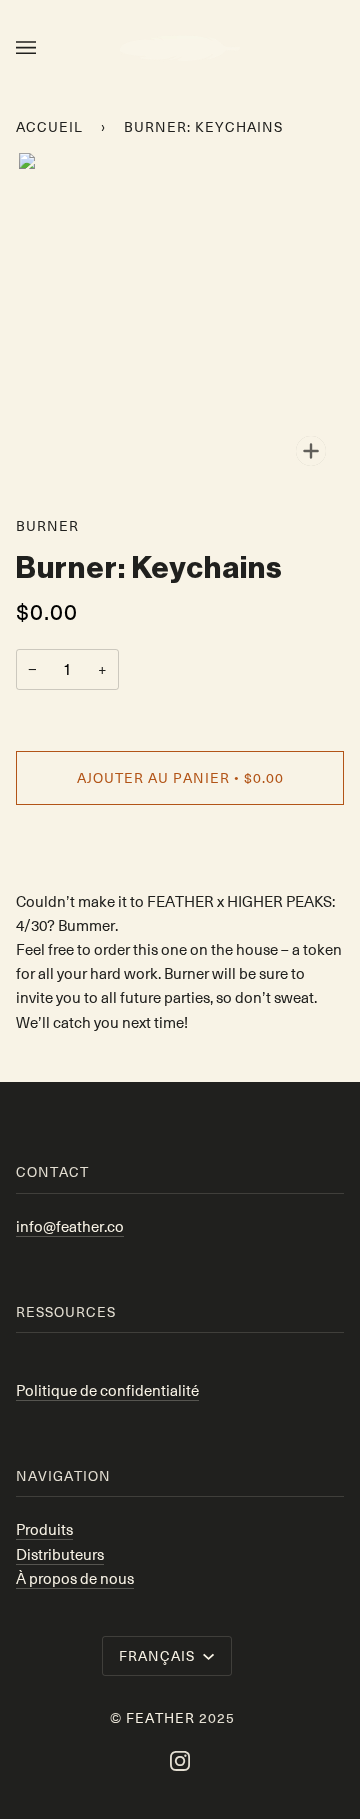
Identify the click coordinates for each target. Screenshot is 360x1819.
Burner (47, 525)
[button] (180, 847)
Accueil (49, 126)
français (159, 1655)
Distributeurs (60, 1554)
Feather (160, 1717)
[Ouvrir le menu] (46, 48)
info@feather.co (70, 1226)
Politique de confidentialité (107, 1390)
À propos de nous (75, 1578)
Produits (44, 1529)
